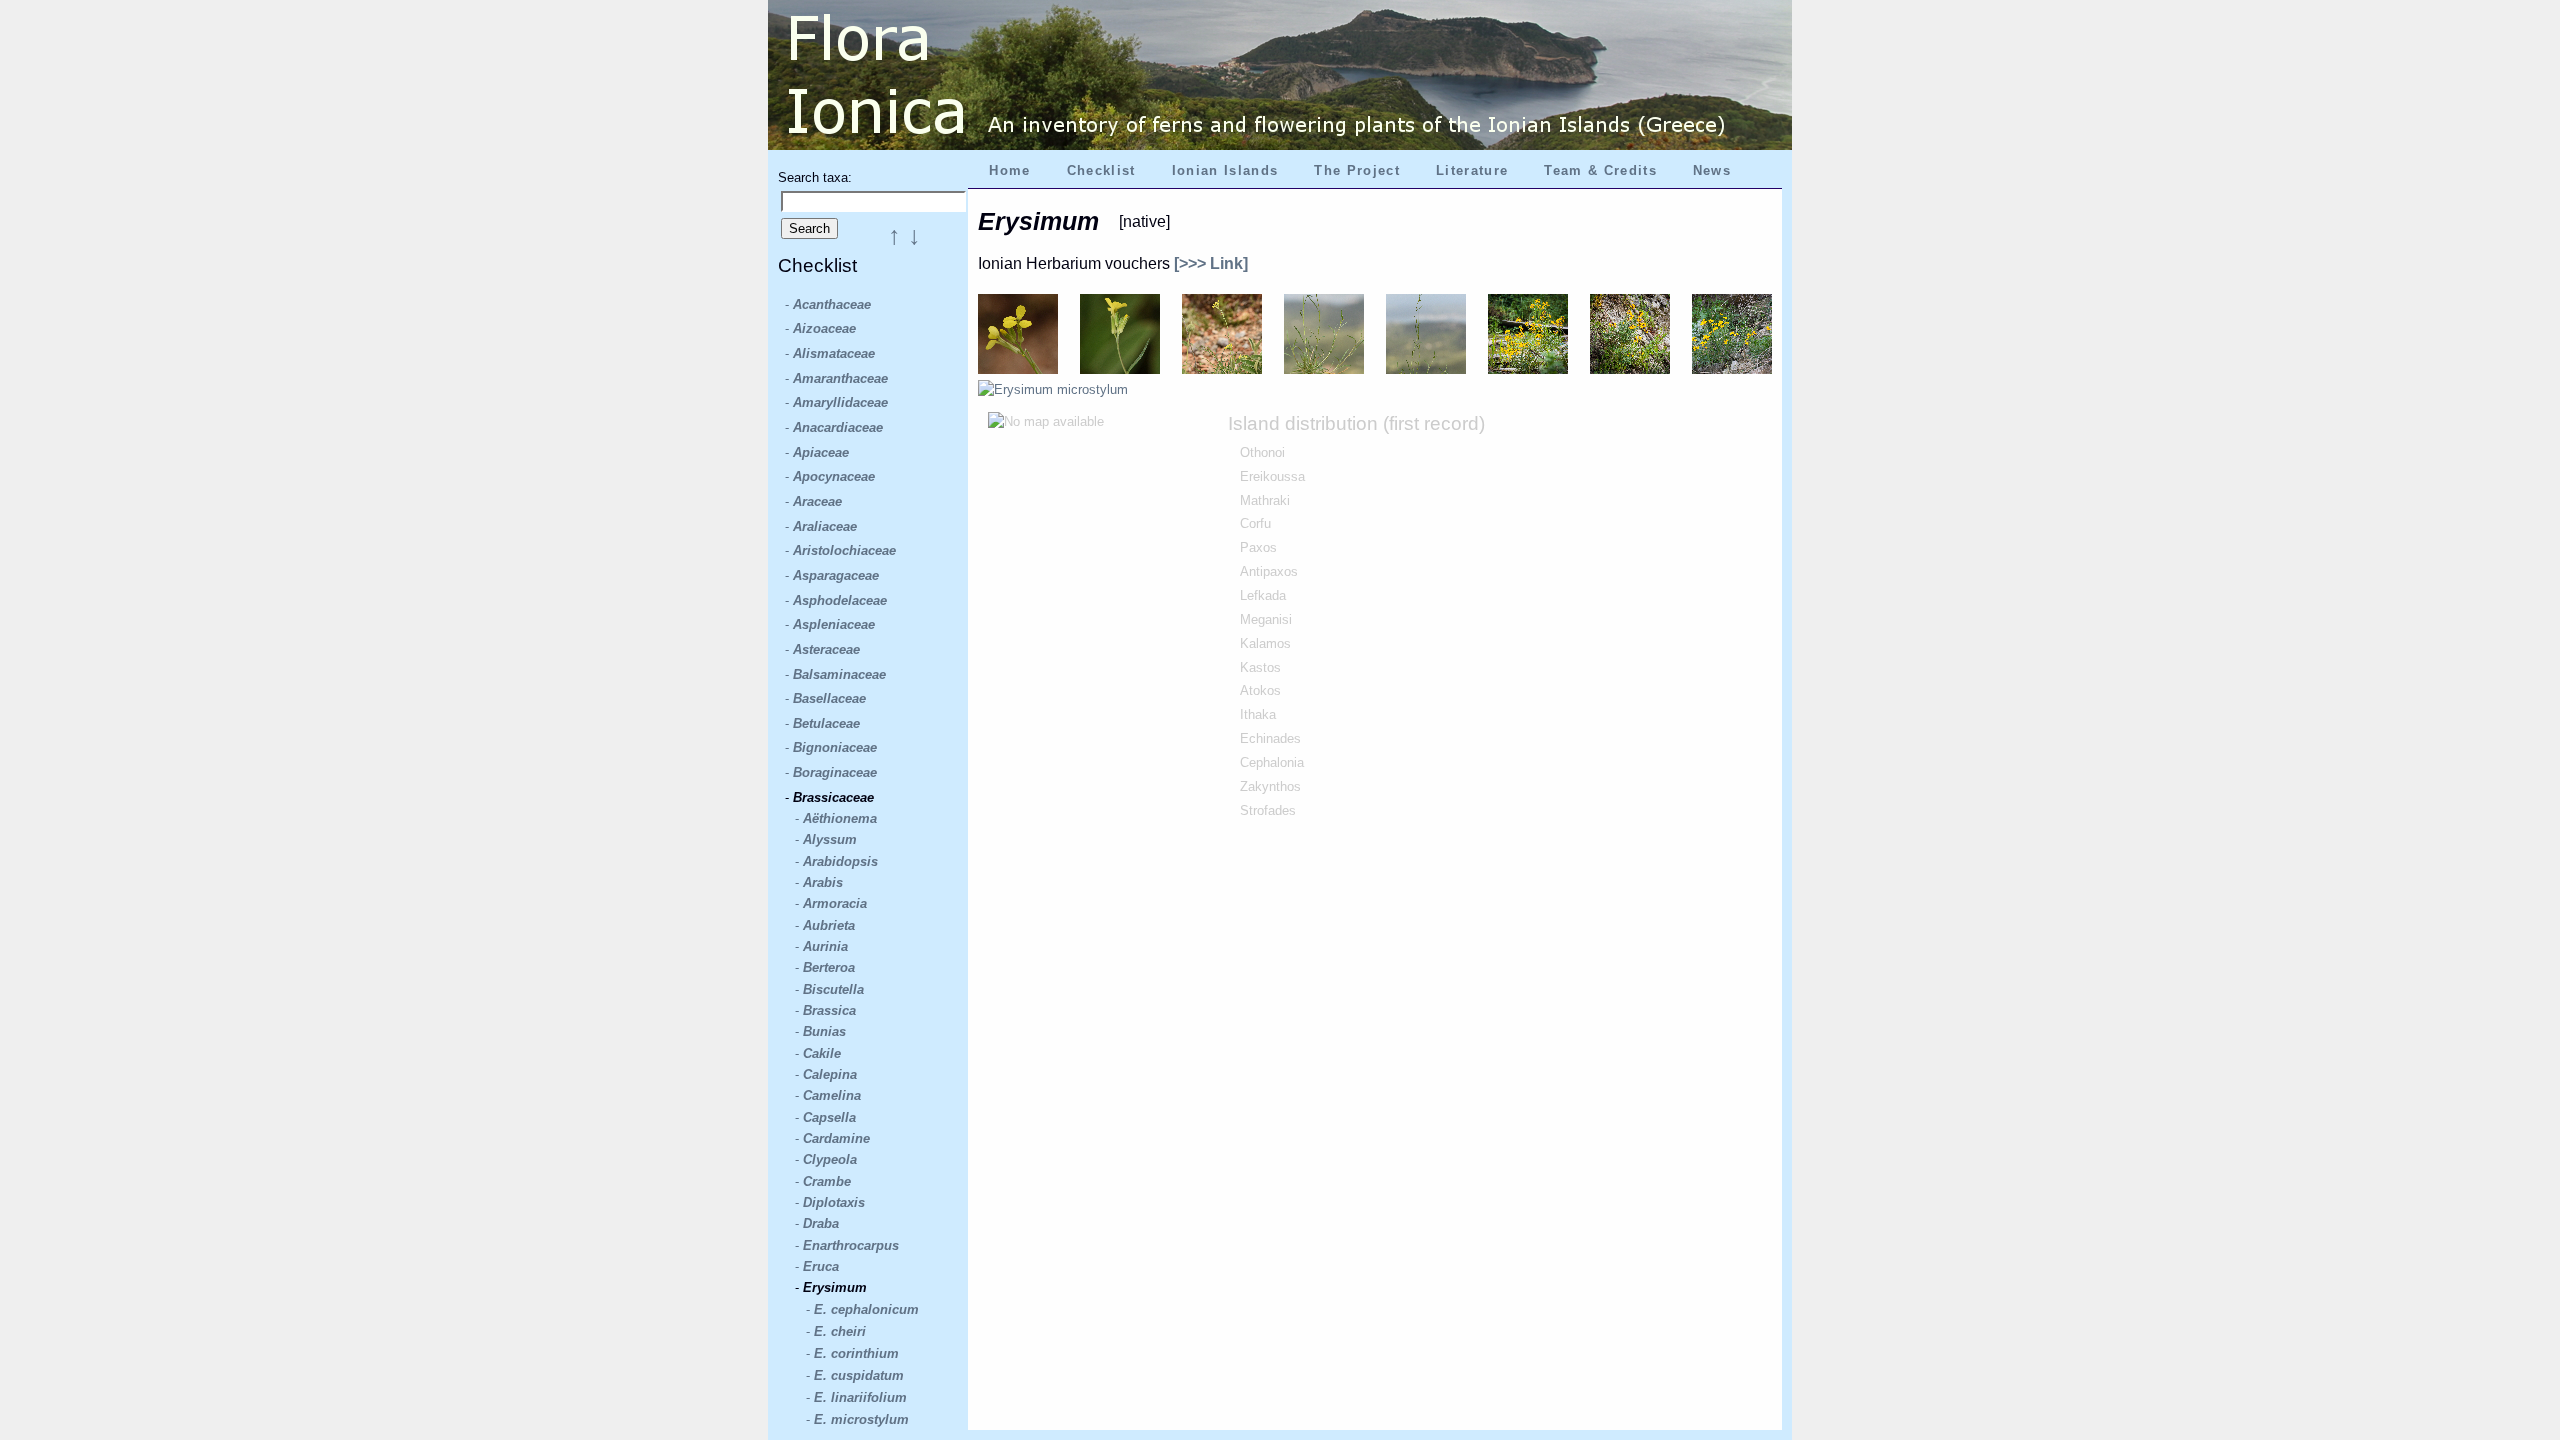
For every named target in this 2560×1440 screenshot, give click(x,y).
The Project (1357, 170)
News (1712, 170)
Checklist (1101, 170)
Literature (1472, 170)
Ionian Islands (1225, 170)
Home (1009, 170)
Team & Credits (1600, 170)
